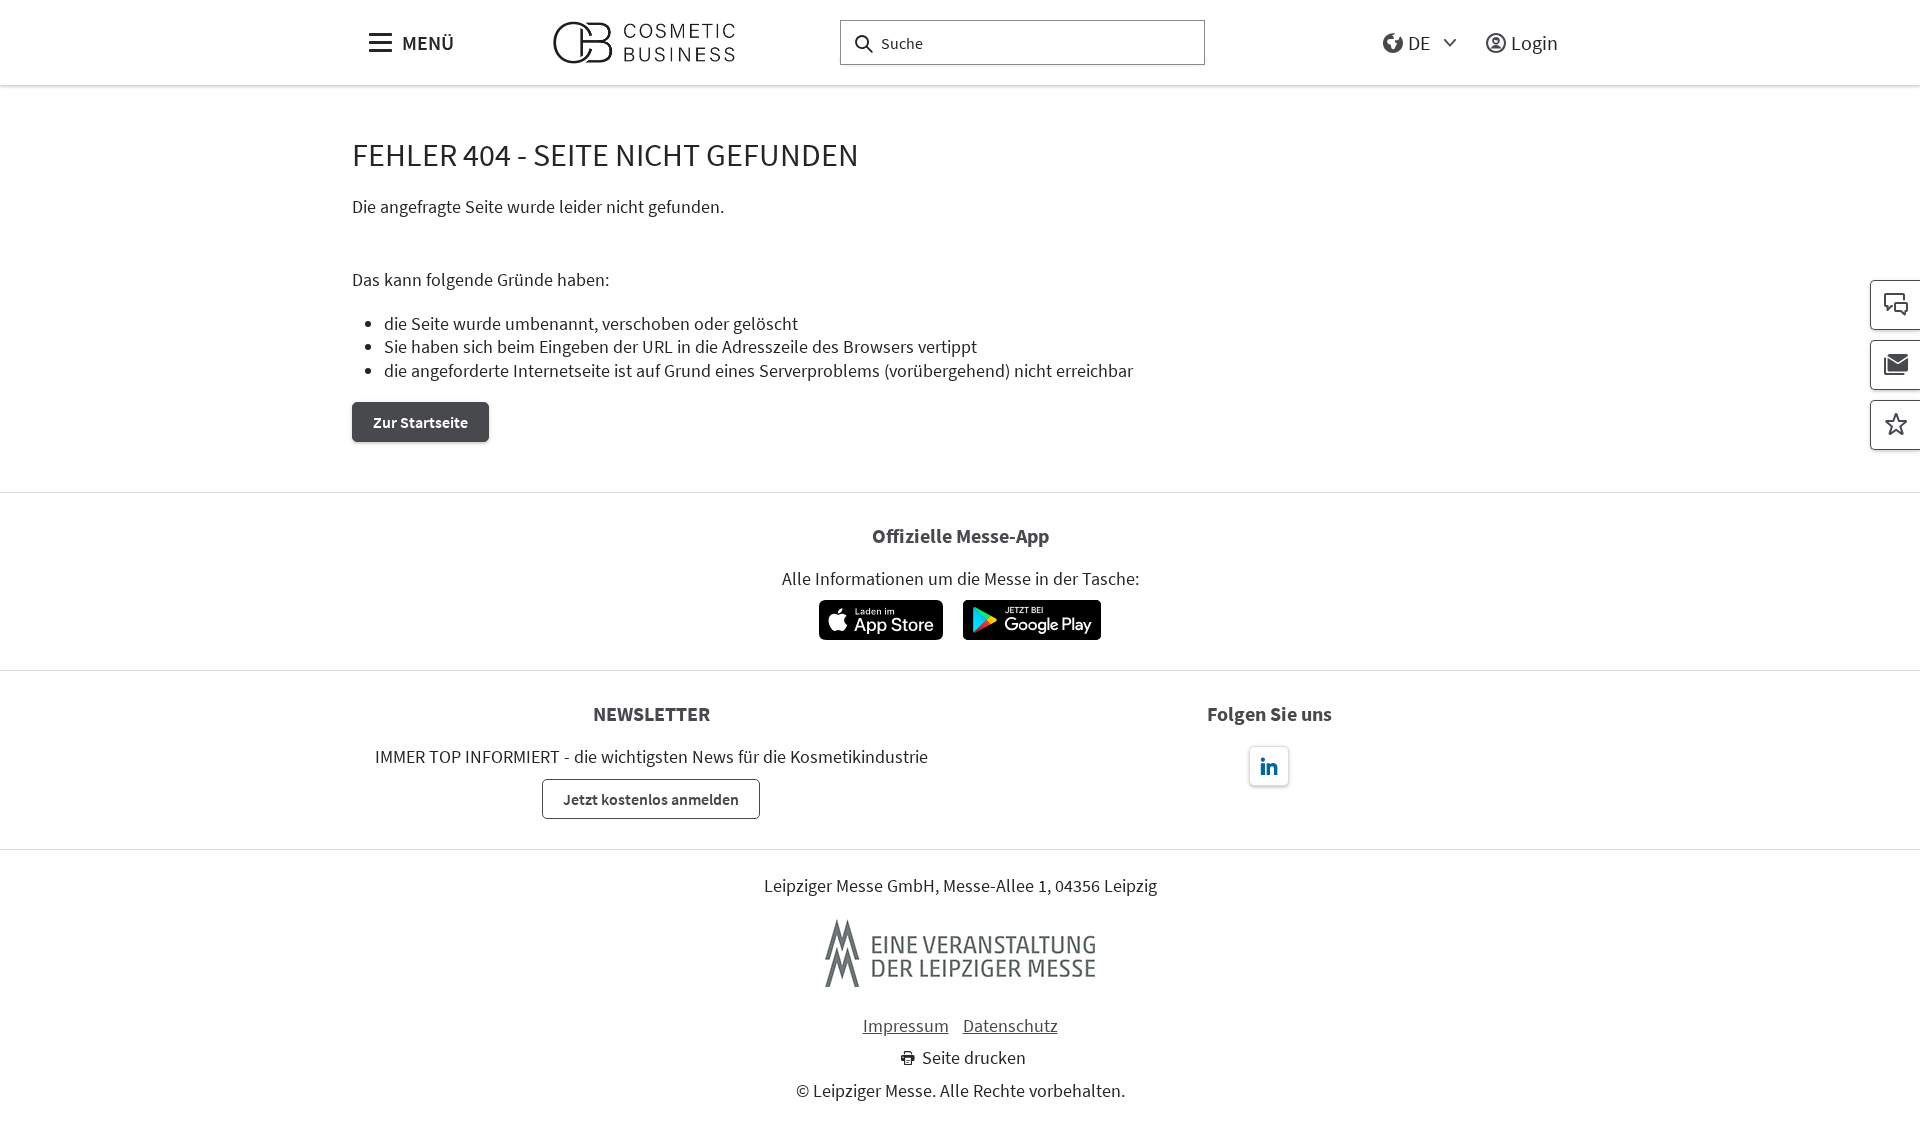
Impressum (906, 1026)
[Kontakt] (1895, 305)
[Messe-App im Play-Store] (1032, 620)
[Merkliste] (1895, 425)
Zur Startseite (420, 422)
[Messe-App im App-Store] (880, 620)
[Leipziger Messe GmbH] (960, 953)
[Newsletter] (1895, 365)
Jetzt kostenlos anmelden (651, 799)
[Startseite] (652, 42)
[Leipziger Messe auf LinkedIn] (1269, 766)
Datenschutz (1010, 1026)
